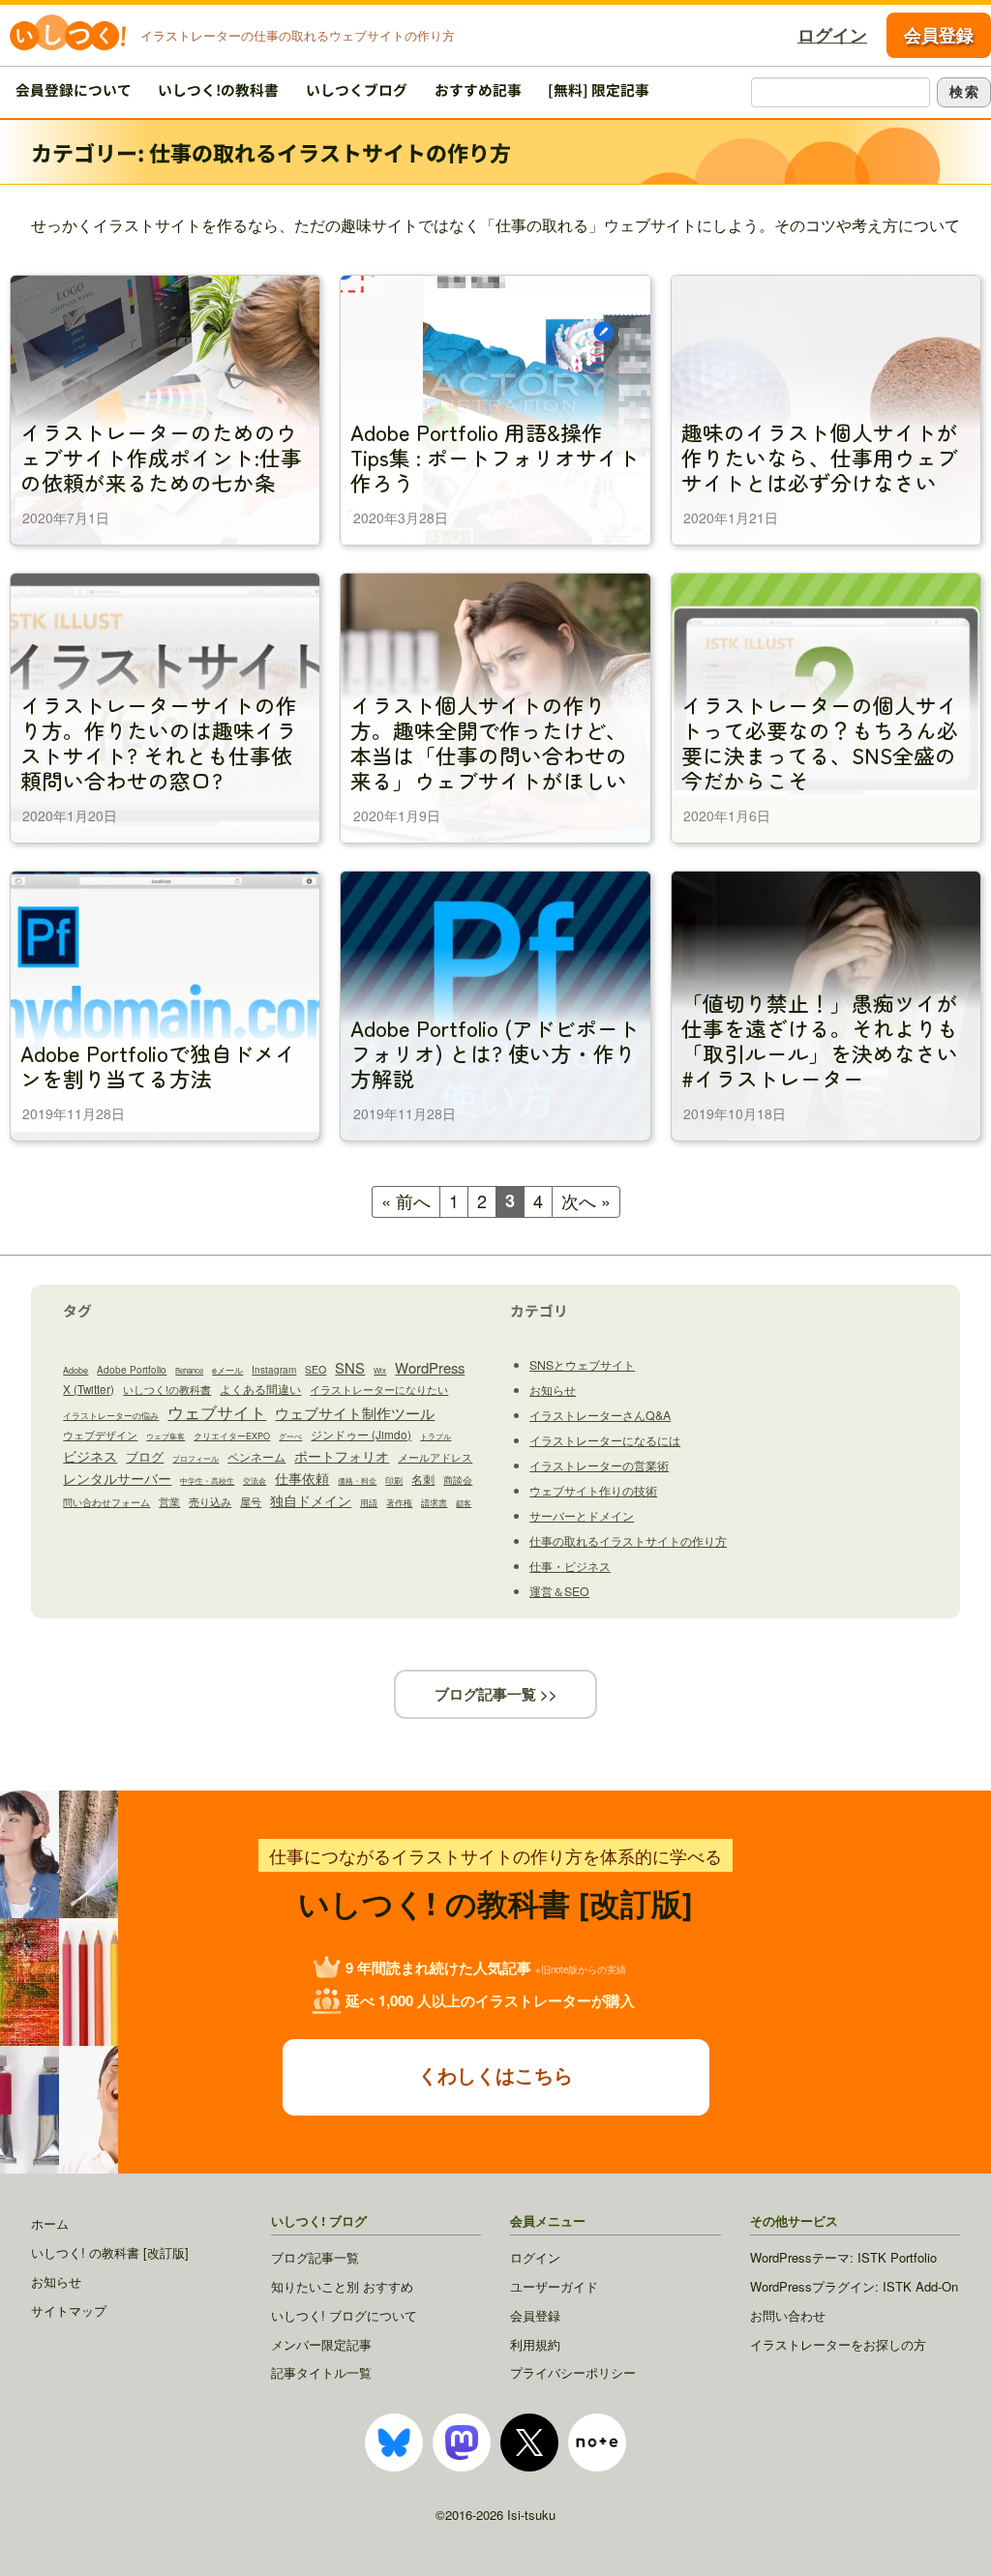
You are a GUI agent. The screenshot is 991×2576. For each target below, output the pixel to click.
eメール (227, 1370)
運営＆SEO (559, 1591)
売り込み (210, 1502)
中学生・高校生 (207, 1480)
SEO (315, 1369)
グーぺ (290, 1436)
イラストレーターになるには (605, 1440)
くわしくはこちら (495, 2074)
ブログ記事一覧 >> (496, 1694)
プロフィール (195, 1458)
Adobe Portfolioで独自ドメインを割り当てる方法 (158, 1065)
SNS (350, 1367)
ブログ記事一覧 (315, 2257)
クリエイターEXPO (232, 1436)
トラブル (435, 1436)
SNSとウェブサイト (582, 1365)
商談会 (458, 1480)
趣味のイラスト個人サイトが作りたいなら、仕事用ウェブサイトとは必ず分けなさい (820, 456)
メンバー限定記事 (321, 2344)
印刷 (394, 1480)
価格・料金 (357, 1480)
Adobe (75, 1370)
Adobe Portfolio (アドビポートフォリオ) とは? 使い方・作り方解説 (495, 1052)
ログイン (832, 35)
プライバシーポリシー (573, 2372)
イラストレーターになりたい (379, 1389)
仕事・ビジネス (570, 1566)
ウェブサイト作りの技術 (593, 1491)
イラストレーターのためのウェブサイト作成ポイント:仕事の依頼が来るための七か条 (161, 456)
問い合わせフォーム (106, 1502)
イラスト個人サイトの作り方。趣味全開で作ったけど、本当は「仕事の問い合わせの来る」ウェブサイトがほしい (489, 741)
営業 (169, 1501)
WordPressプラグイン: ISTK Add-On (854, 2286)
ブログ (145, 1456)
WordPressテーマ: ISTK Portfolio (843, 2257)
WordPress (430, 1367)
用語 (369, 1503)
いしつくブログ (357, 89)
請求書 (434, 1503)
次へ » (586, 1200)
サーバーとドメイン (582, 1516)
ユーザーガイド (554, 2286)
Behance (189, 1370)
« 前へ (406, 1200)
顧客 (464, 1503)
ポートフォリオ (342, 1456)
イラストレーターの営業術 (599, 1466)
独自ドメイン (311, 1500)
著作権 (399, 1503)
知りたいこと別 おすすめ (342, 2286)
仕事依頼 (302, 1478)
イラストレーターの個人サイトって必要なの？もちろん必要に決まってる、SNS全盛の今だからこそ (820, 741)
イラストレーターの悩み (111, 1416)
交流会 (255, 1480)
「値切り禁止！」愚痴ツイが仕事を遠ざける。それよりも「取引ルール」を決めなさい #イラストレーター (820, 1039)
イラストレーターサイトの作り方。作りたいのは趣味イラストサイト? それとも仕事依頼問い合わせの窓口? (159, 741)
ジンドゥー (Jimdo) (361, 1434)
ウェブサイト (217, 1412)
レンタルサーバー (117, 1478)
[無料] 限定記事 (599, 89)
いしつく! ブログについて (344, 2315)
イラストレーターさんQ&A (600, 1415)
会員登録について (74, 89)
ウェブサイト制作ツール (355, 1413)
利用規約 (535, 2344)
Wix (380, 1370)
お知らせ (553, 1390)
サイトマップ (69, 2310)
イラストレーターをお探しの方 (838, 2344)
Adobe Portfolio (132, 1370)
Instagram (274, 1370)
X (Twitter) (89, 1389)
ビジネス (90, 1456)
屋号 (251, 1501)
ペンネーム (256, 1457)
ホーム (50, 2223)
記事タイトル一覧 (321, 2372)
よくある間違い (260, 1389)
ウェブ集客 (165, 1436)
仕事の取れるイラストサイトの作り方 (628, 1541)
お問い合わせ (788, 2315)
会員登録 (939, 35)
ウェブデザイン (100, 1435)
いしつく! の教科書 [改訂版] (110, 2252)
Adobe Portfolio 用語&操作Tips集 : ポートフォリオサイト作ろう (495, 456)
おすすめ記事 (478, 89)
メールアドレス (435, 1457)
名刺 (423, 1479)
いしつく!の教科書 (218, 89)
